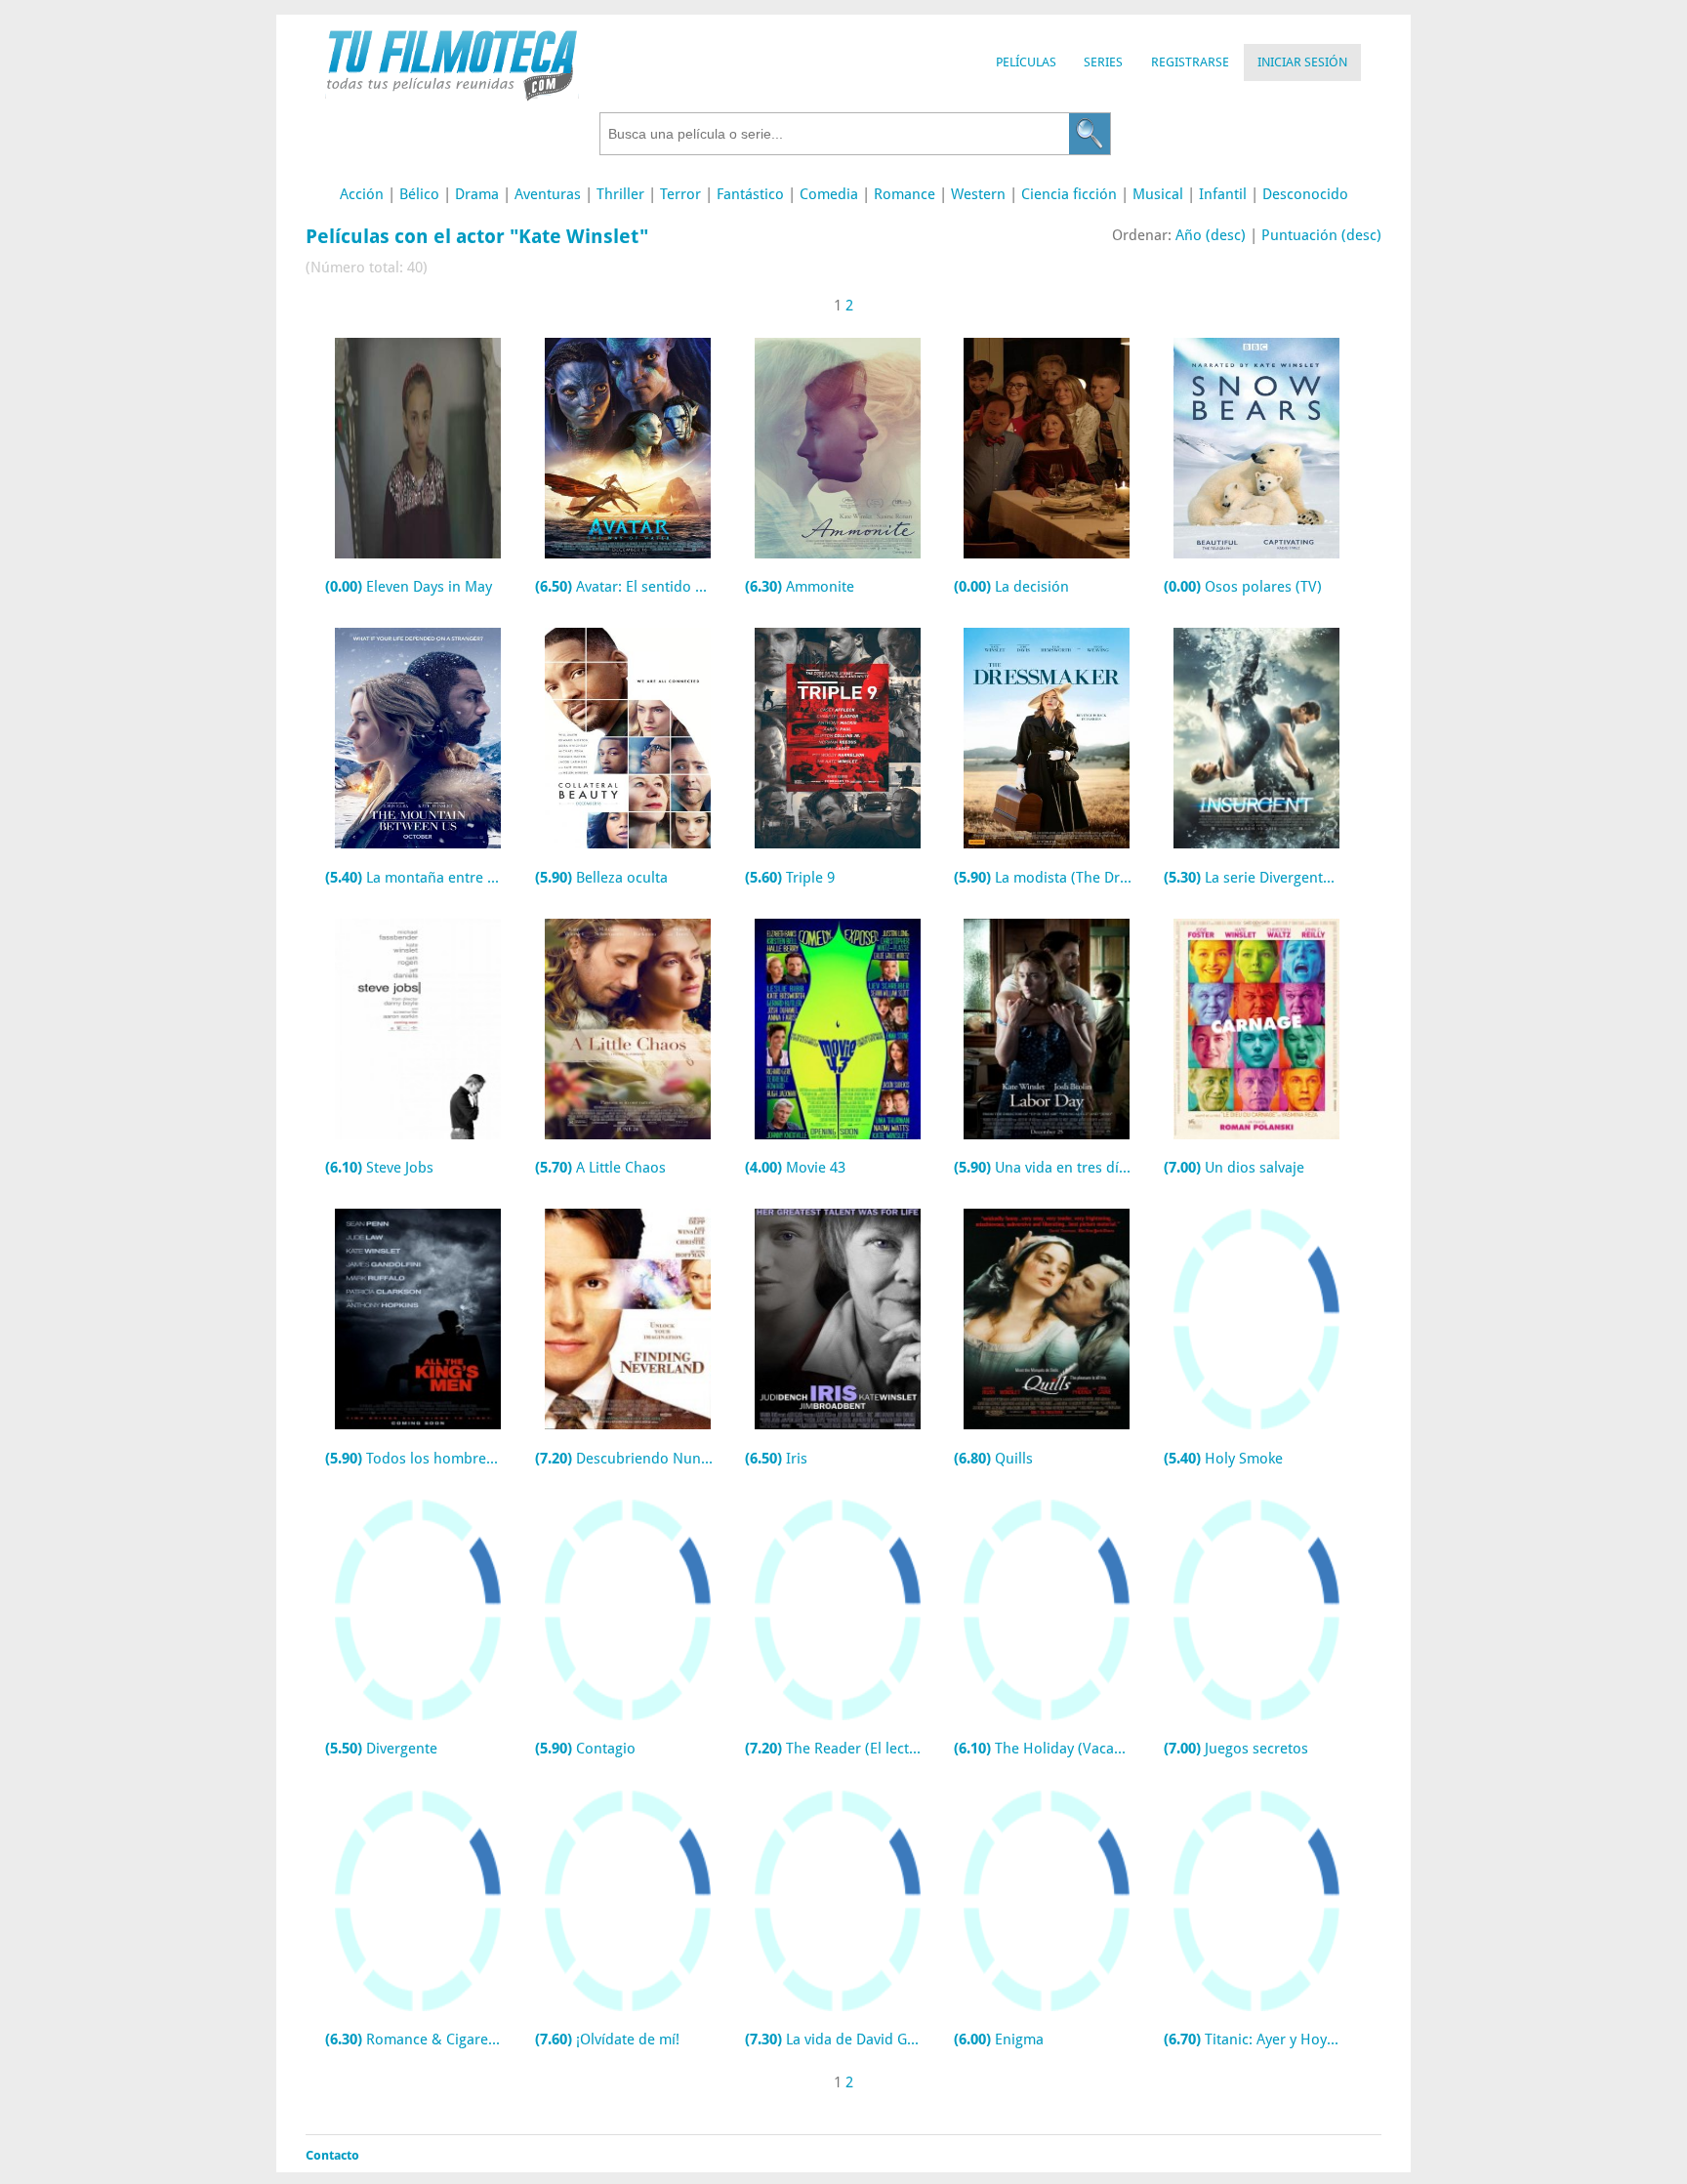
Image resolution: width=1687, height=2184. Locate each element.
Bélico (419, 194)
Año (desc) (1211, 235)
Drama (477, 194)
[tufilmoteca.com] (452, 96)
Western (978, 194)
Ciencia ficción (1069, 194)
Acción (362, 194)
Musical (1158, 194)
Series (1103, 62)
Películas (1026, 62)
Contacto (332, 2155)
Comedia (829, 194)
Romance (905, 194)
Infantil (1223, 194)
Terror (680, 194)
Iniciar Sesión (1302, 62)
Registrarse (1190, 62)
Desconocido (1305, 194)
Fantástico (750, 194)
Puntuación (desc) (1321, 235)
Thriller (620, 194)
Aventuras (548, 194)
